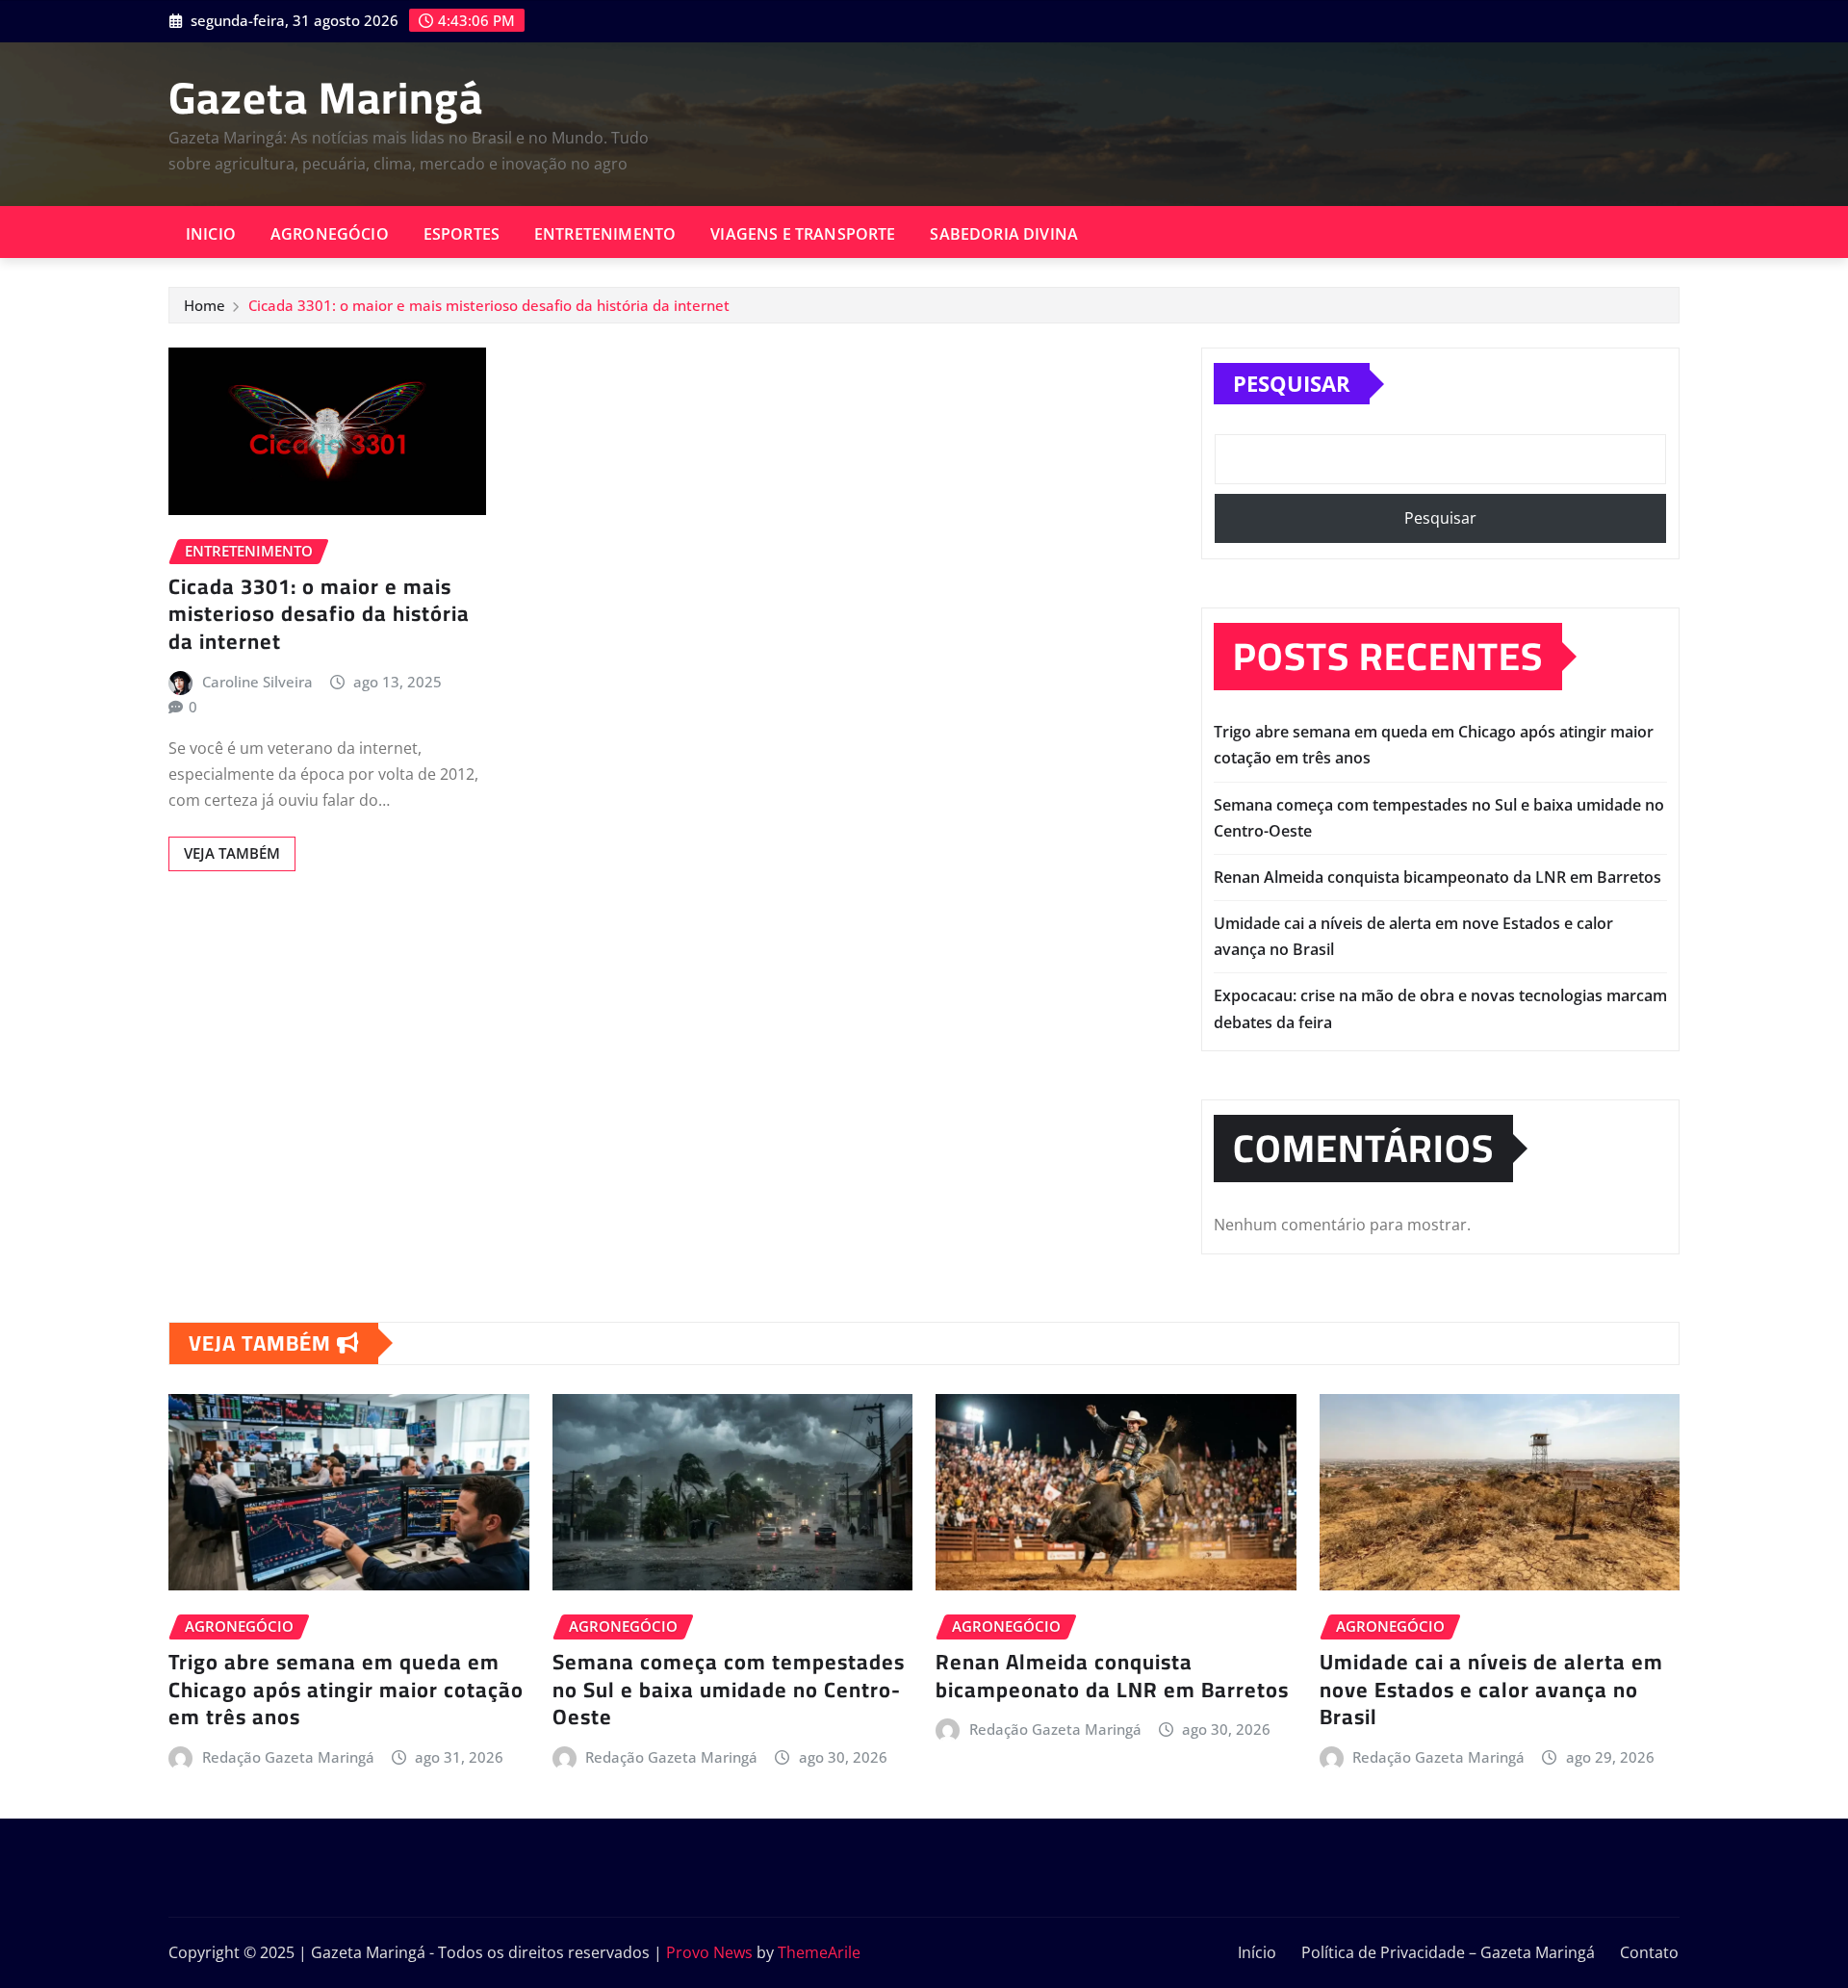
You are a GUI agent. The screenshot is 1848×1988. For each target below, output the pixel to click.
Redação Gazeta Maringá (288, 1757)
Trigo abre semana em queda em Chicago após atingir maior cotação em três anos (346, 1689)
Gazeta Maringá (326, 97)
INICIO (211, 234)
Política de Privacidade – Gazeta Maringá (1448, 1952)
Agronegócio (330, 234)
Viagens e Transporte (803, 234)
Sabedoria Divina (1004, 234)
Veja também (232, 853)
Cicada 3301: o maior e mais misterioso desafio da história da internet (489, 305)
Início (1257, 1952)
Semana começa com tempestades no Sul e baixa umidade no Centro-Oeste (729, 1689)
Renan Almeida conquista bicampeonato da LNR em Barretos (1437, 877)
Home (205, 305)
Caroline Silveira (257, 682)
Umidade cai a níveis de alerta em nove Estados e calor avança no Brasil (1491, 1689)
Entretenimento (605, 234)
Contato (1649, 1952)
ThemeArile (819, 1952)
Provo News (709, 1952)
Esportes (462, 234)
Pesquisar (1292, 383)
